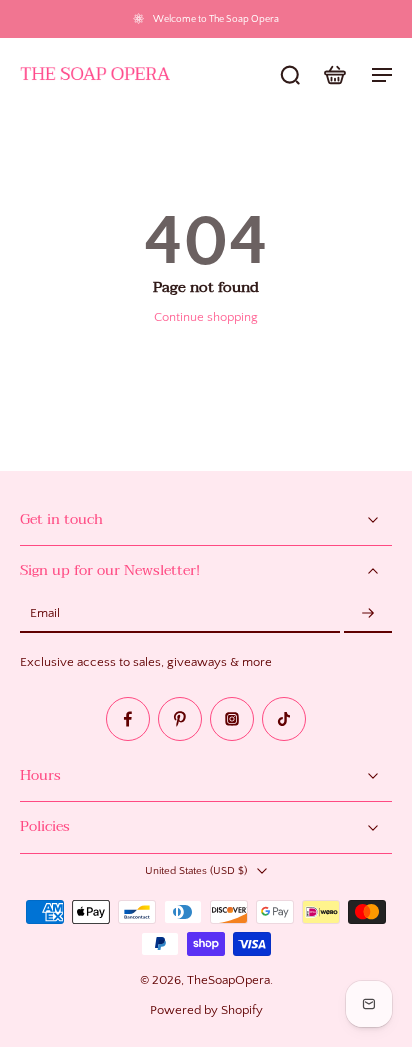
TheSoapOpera (228, 980)
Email (45, 614)
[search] (290, 74)
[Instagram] (232, 719)
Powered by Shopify (206, 1010)
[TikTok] (284, 719)
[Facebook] (128, 719)
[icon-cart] (334, 74)
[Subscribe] (368, 614)
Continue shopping (206, 317)
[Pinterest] (180, 719)
